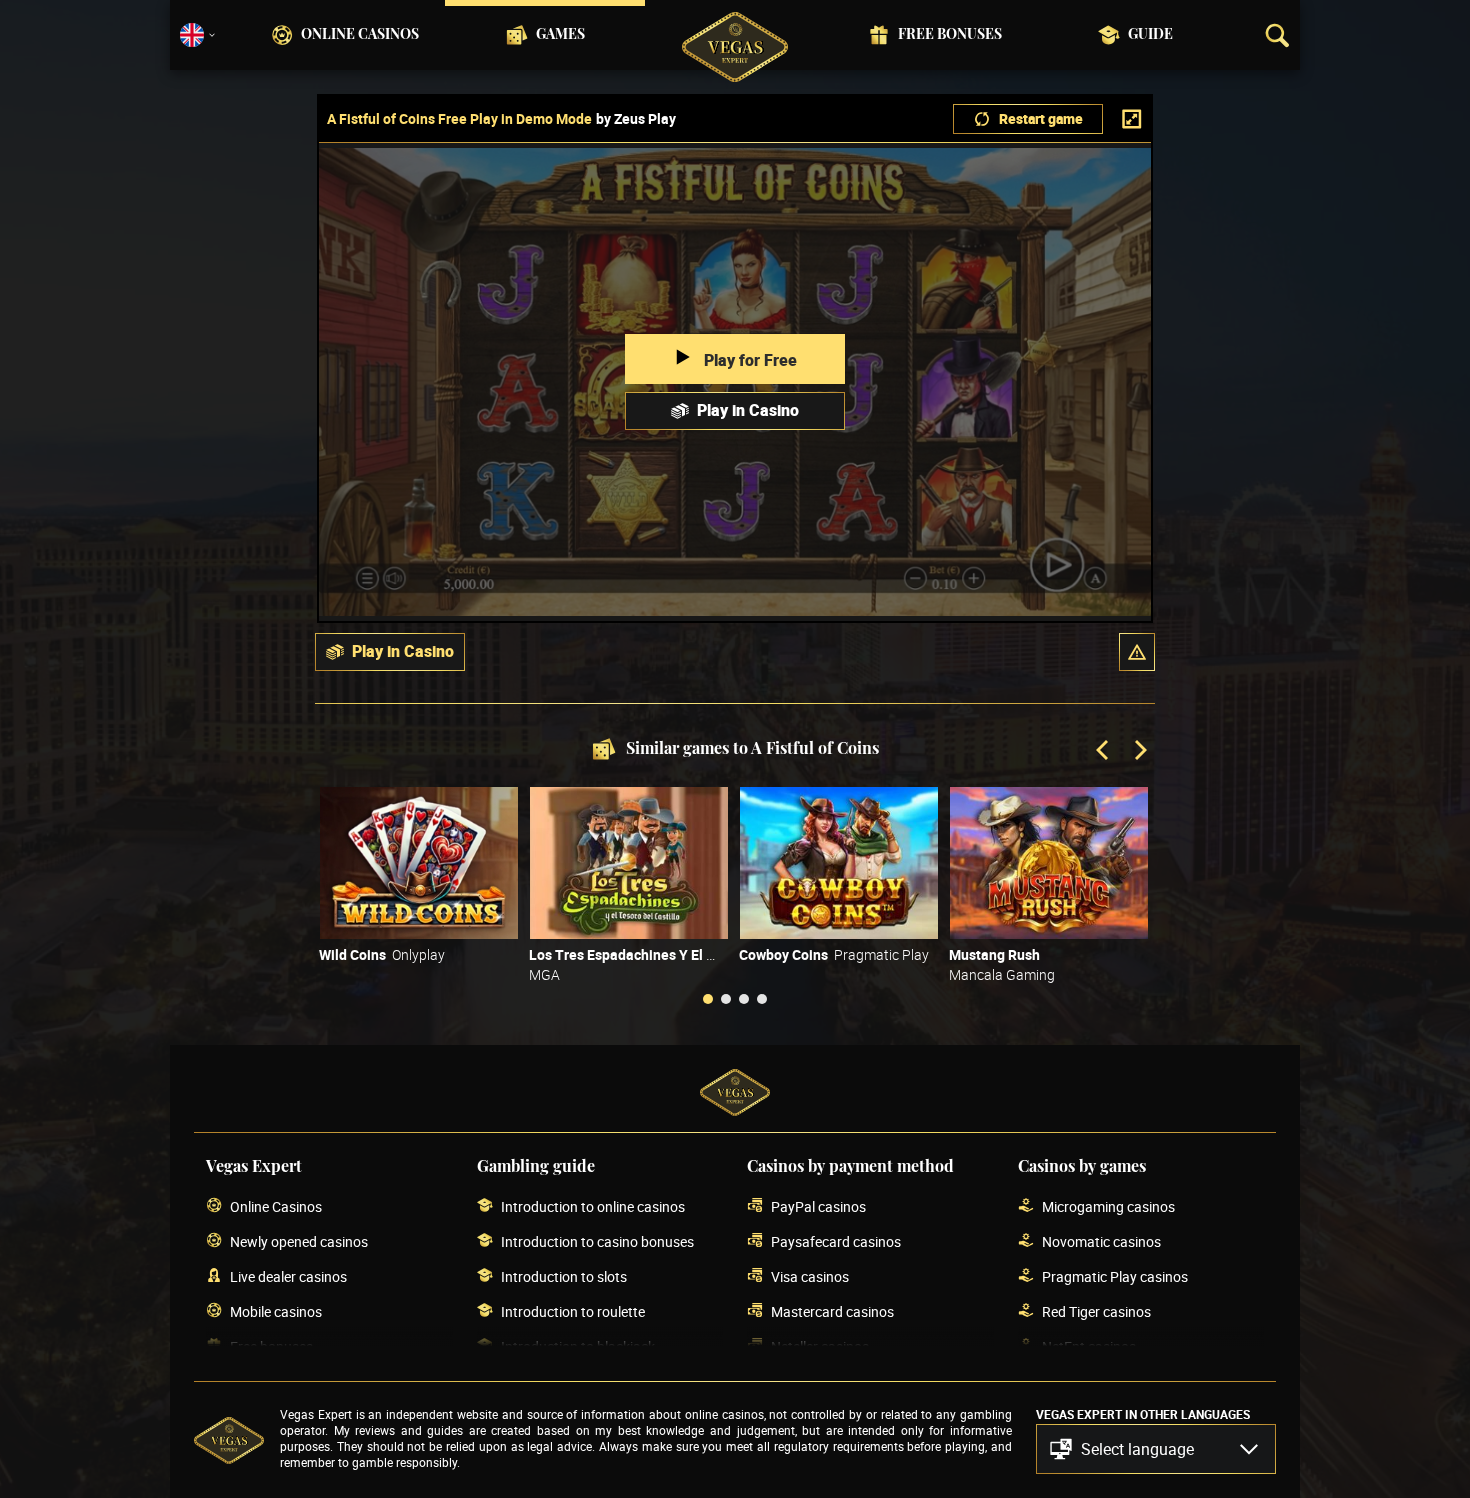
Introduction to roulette (573, 1311)
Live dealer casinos (288, 1276)
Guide (1150, 35)
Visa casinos (810, 1276)
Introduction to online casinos (593, 1206)
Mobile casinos (276, 1311)
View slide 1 (708, 999)
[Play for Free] (419, 863)
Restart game (1041, 118)
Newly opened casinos (299, 1241)
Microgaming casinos (1108, 1206)
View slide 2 (726, 999)
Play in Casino (748, 410)
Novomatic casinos (1101, 1241)
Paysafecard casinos (836, 1241)
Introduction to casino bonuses (597, 1241)
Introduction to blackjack (578, 1346)
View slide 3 (744, 999)
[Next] (1139, 752)
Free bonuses (950, 35)
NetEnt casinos (1089, 1346)
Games (560, 35)
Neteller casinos (820, 1346)
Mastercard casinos (832, 1311)
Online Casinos (360, 35)
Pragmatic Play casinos (1115, 1276)
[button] (1137, 652)
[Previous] (1104, 752)
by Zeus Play (636, 119)
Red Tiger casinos (1096, 1311)
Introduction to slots (564, 1276)
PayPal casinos (818, 1206)
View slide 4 (762, 999)
